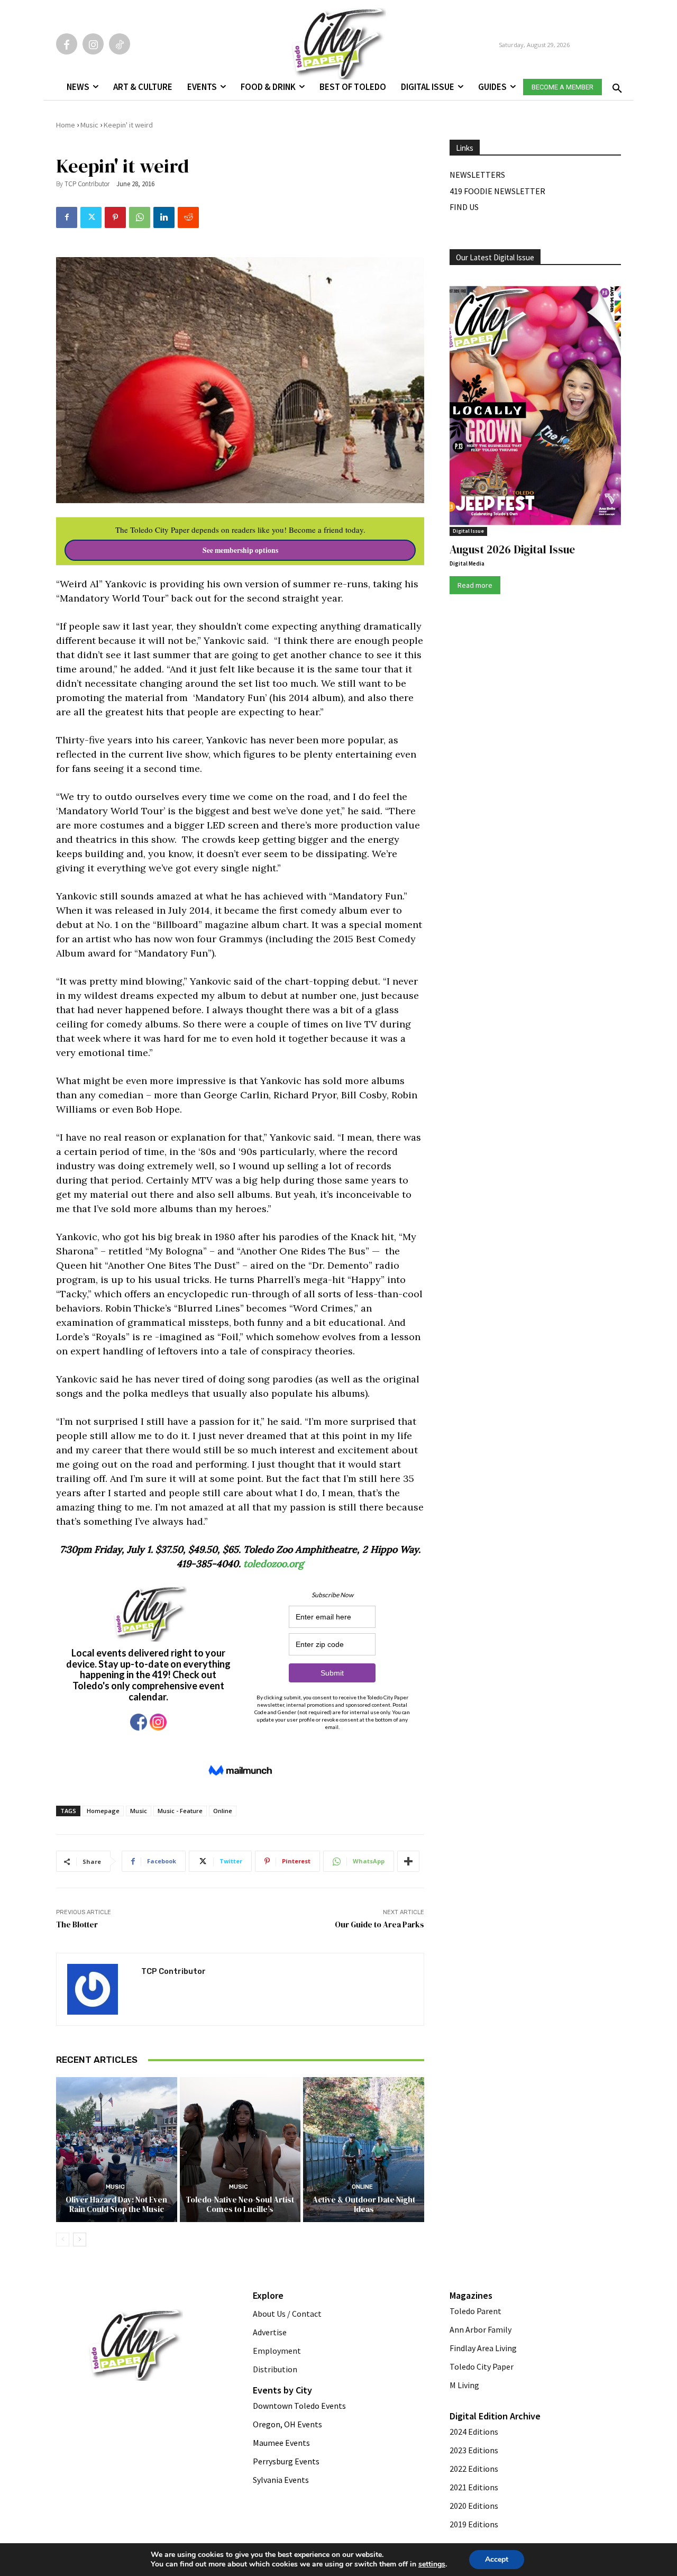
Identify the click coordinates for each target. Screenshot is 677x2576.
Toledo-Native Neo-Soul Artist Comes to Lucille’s (240, 2204)
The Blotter (77, 1924)
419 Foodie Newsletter (497, 191)
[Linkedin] (164, 217)
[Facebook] (67, 44)
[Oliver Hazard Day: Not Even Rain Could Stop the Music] (117, 2150)
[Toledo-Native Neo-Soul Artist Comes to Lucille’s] (240, 2150)
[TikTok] (120, 44)
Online (223, 1811)
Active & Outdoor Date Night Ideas (364, 2204)
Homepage (103, 1811)
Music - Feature (180, 1811)
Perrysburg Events (286, 2461)
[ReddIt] (188, 217)
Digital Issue (468, 531)
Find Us (464, 207)
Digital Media (467, 563)
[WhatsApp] (140, 217)
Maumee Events (281, 2443)
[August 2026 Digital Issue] (535, 407)
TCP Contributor (87, 184)
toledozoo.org (273, 1564)
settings (432, 2564)
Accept (497, 2559)
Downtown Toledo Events (299, 2406)
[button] (615, 85)
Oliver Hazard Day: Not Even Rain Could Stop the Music (116, 2204)
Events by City (282, 2390)
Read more (475, 585)
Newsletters (477, 175)
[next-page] (80, 2240)
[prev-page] (63, 2240)
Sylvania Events (281, 2480)
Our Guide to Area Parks (379, 1924)
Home (66, 125)
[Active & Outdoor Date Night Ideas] (364, 2150)
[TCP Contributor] (99, 1989)
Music (89, 125)
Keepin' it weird (128, 125)
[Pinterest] (115, 217)
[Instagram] (93, 44)
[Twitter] (91, 217)
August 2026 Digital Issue (512, 549)
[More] (408, 1861)
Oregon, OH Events (287, 2424)
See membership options (240, 550)
